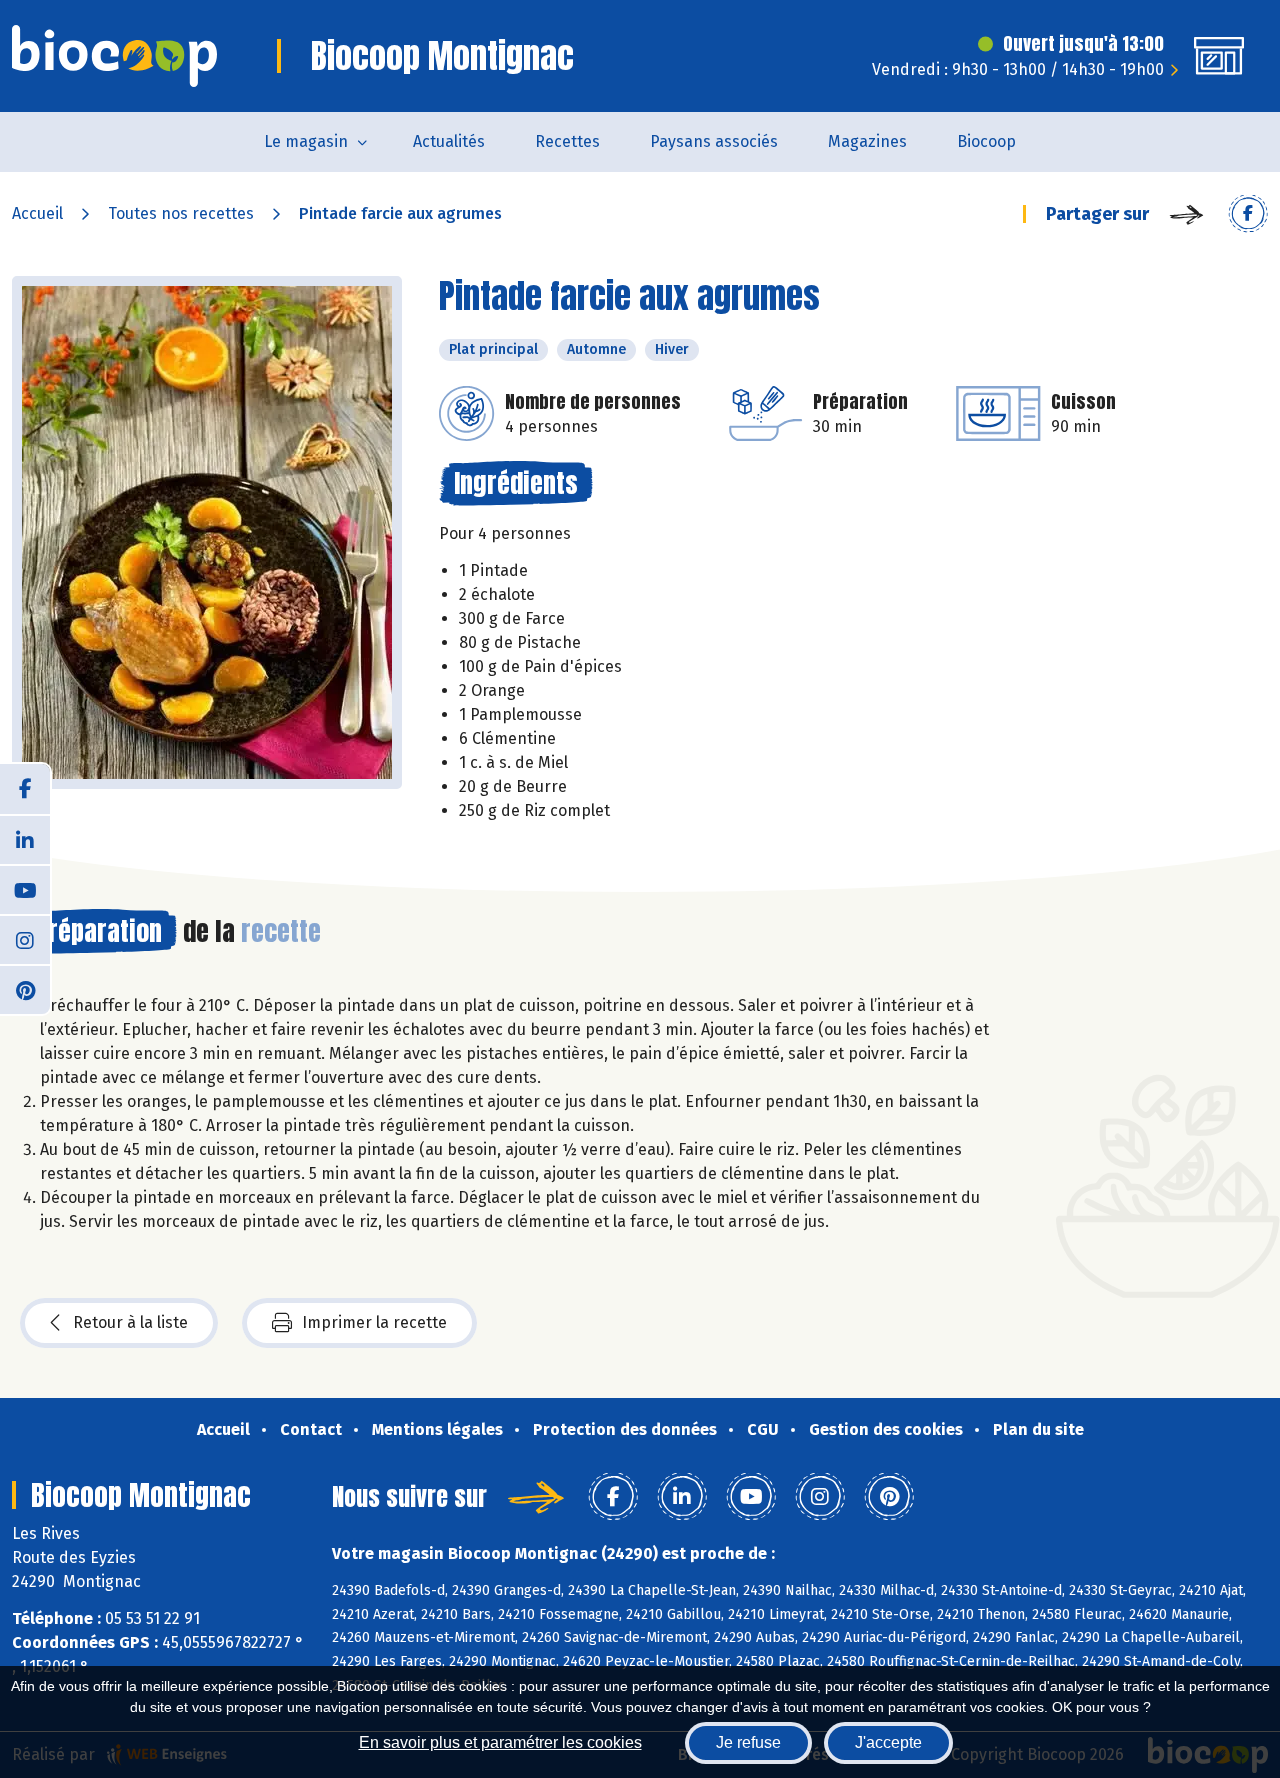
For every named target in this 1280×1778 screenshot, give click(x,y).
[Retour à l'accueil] (114, 56)
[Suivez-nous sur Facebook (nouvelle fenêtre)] (25, 789)
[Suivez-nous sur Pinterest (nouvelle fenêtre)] (25, 989)
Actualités (449, 141)
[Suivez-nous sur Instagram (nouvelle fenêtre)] (25, 939)
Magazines (867, 141)
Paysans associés (714, 141)
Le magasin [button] (306, 141)
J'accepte (888, 1742)
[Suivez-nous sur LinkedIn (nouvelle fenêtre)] (25, 839)
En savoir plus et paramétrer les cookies (500, 1742)
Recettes (567, 141)
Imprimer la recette (374, 1322)
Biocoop (986, 141)
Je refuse (748, 1742)
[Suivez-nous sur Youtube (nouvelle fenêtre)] (25, 889)
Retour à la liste (130, 1322)
